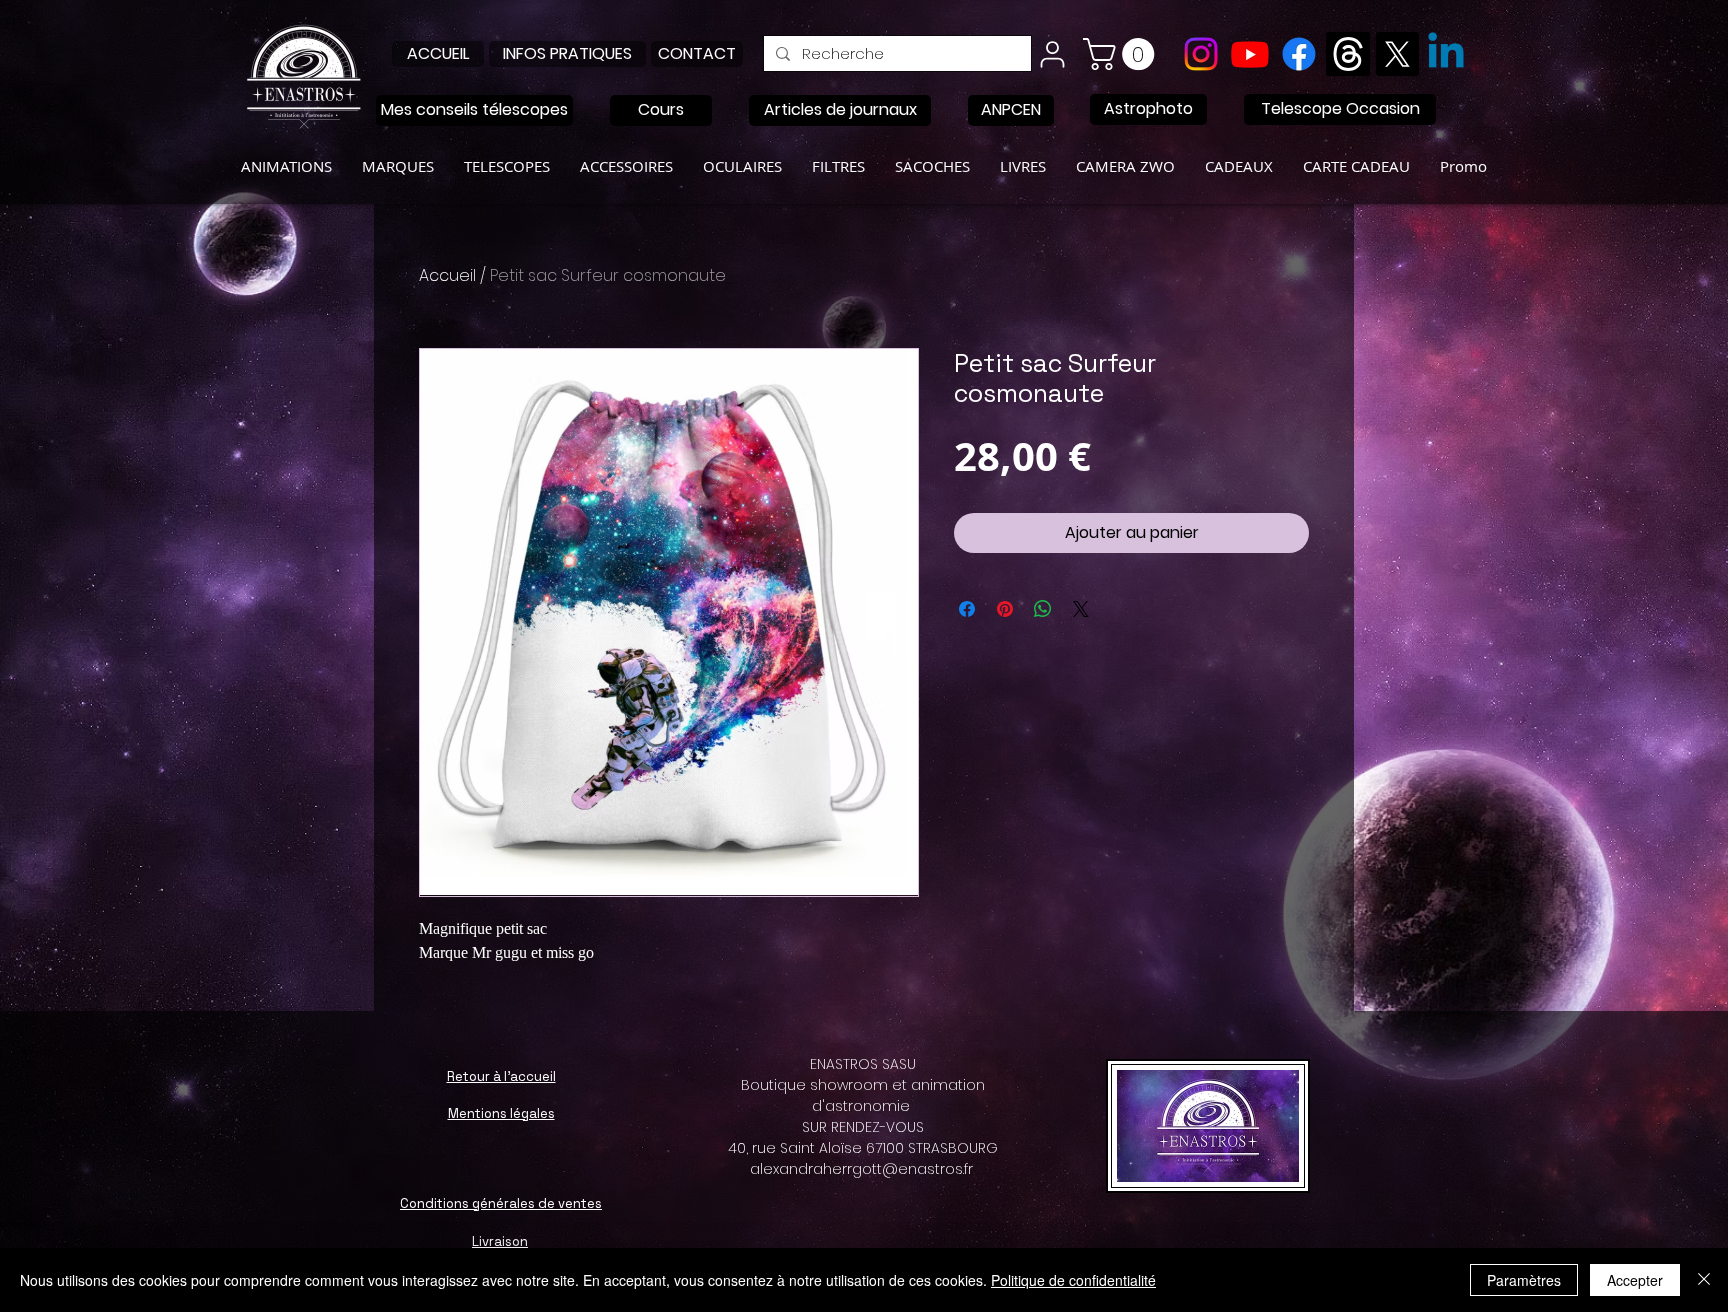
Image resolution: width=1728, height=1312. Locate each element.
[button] (1122, 54)
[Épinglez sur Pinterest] (1005, 609)
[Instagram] (1201, 54)
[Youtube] (1250, 54)
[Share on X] (1081, 609)
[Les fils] (1348, 54)
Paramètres (1524, 1280)
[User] (1052, 54)
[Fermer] (1704, 1280)
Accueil (447, 275)
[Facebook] (1299, 54)
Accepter (1635, 1280)
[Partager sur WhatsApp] (1043, 609)
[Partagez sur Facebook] (967, 609)
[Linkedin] (1446, 54)
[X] (1397, 54)
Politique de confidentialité (1073, 1280)
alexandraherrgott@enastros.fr (861, 1169)
